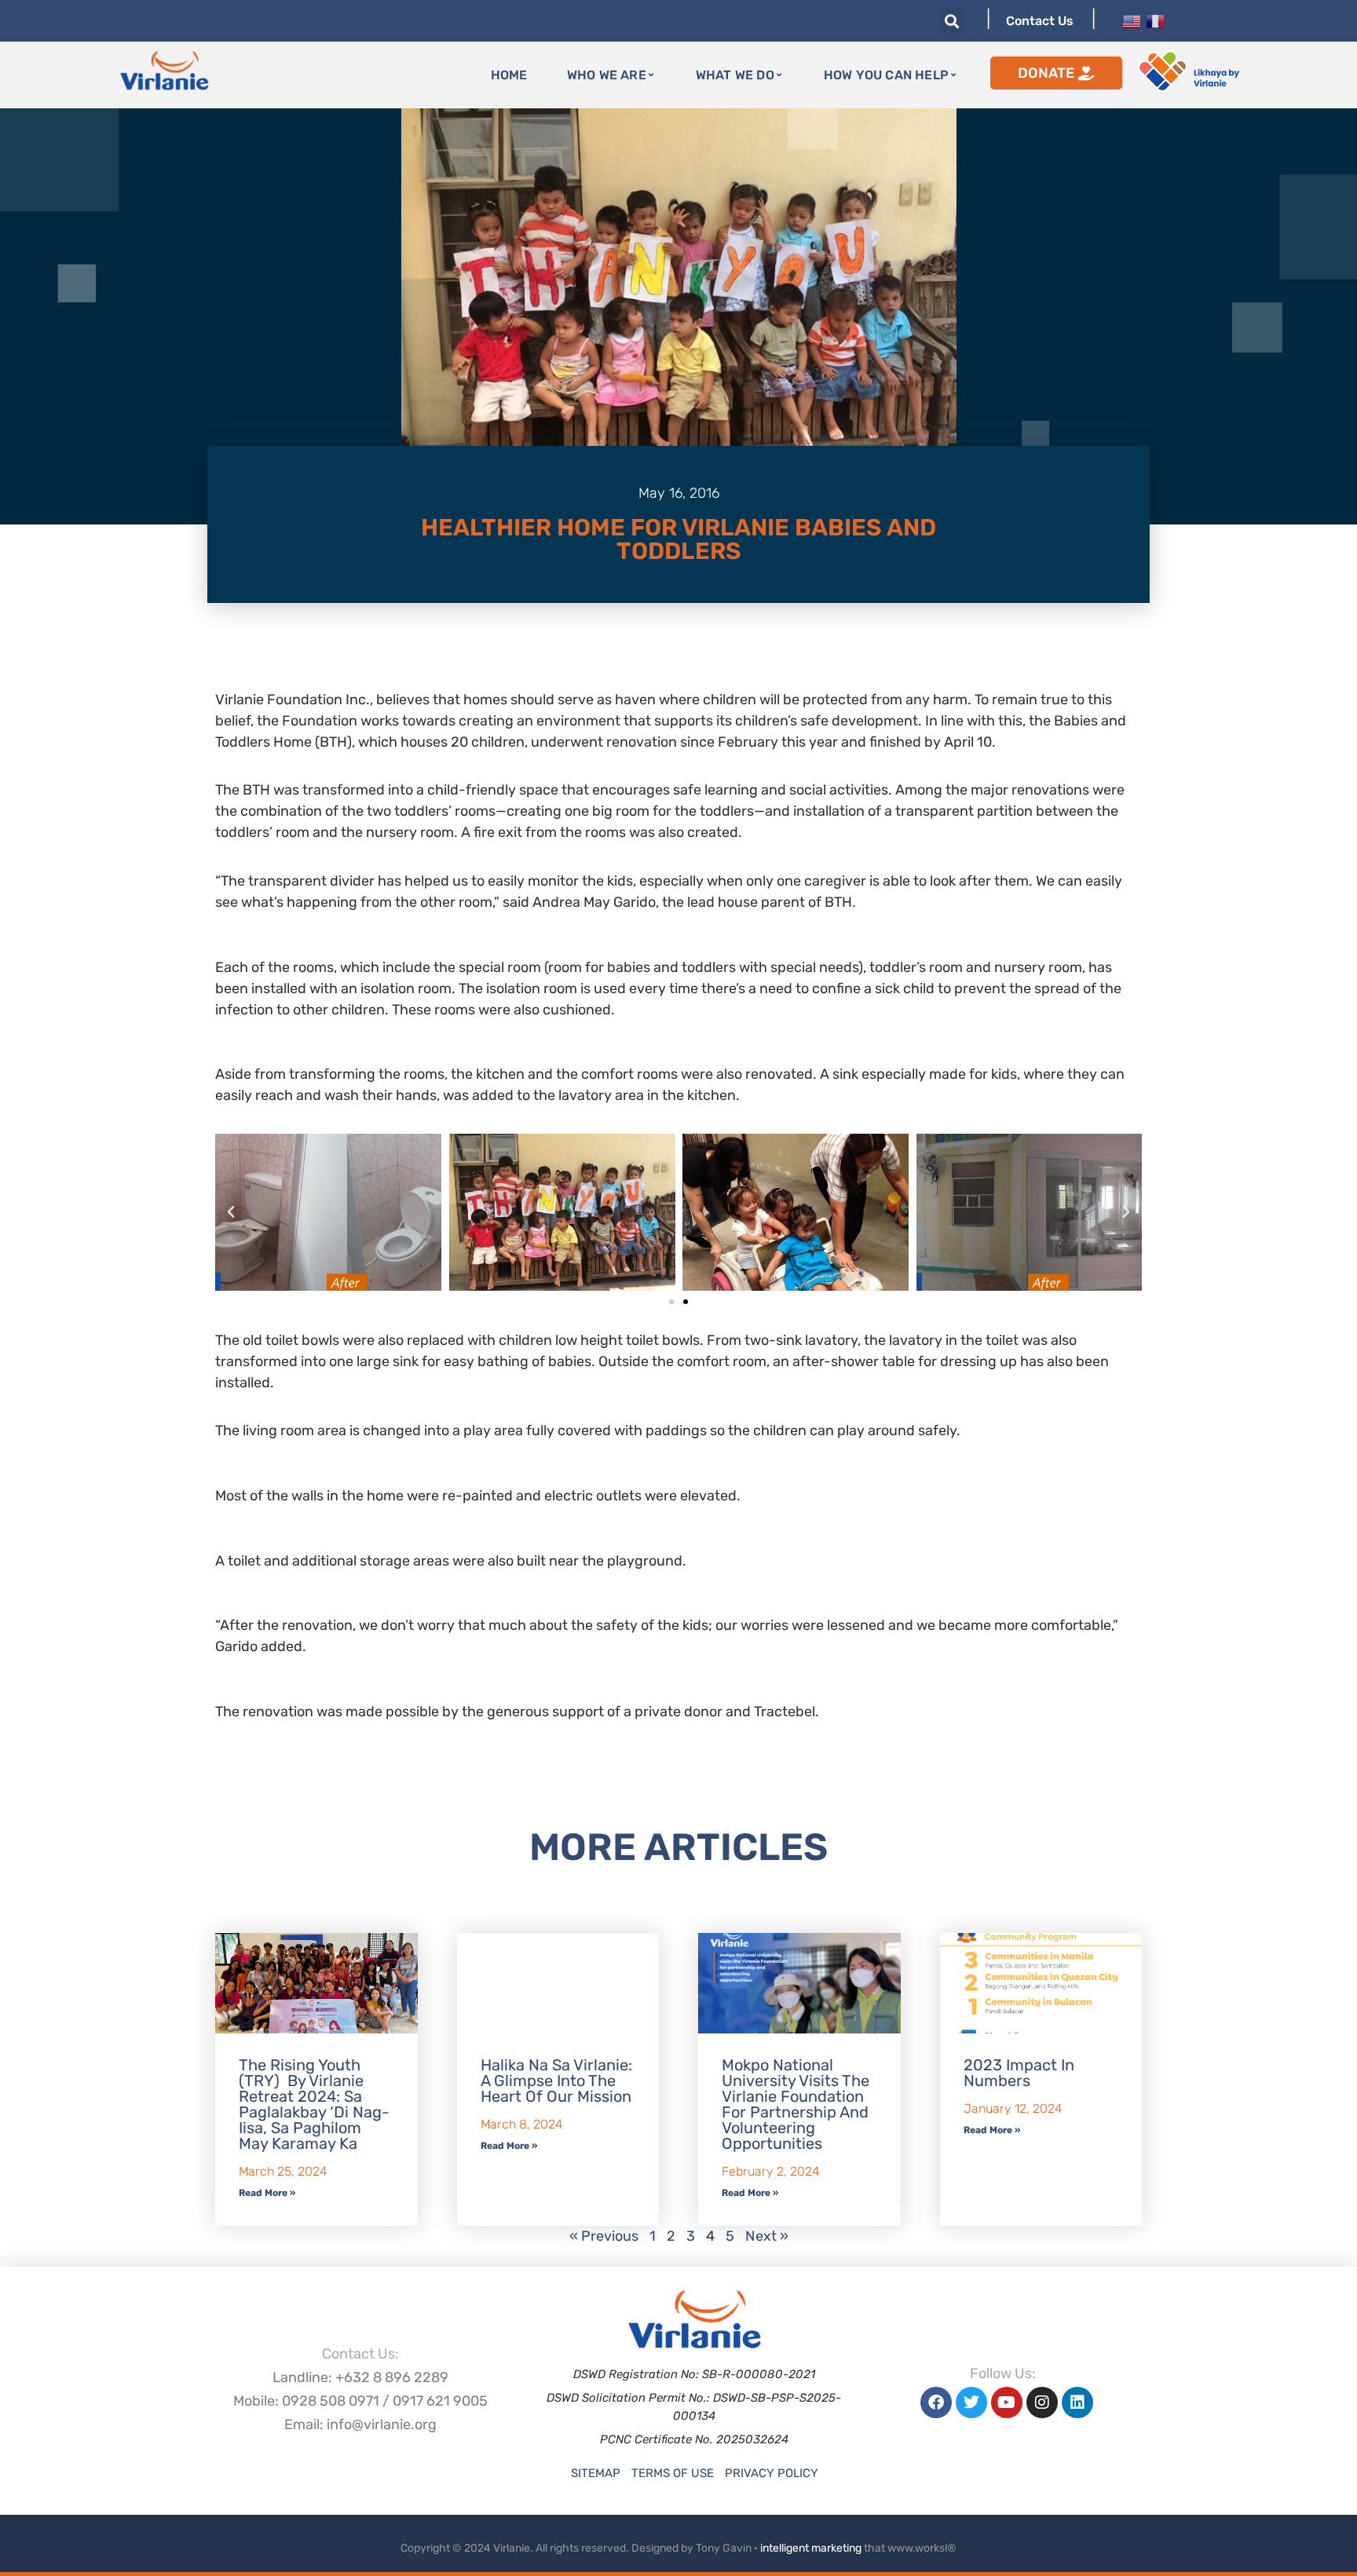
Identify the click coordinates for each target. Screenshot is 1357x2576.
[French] (1155, 20)
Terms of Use (673, 2473)
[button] (952, 21)
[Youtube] (1007, 2402)
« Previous (604, 2236)
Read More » (267, 2193)
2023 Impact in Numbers (1019, 2073)
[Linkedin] (1077, 2402)
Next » (767, 2236)
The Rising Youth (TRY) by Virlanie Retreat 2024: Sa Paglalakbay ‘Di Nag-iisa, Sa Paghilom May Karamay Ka (314, 2104)
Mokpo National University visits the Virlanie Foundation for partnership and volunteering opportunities (796, 2104)
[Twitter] (971, 2402)
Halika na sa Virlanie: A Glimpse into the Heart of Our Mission (556, 2081)
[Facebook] (936, 2402)
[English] (1132, 20)
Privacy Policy (772, 2473)
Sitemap (596, 2473)
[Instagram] (1042, 2402)
